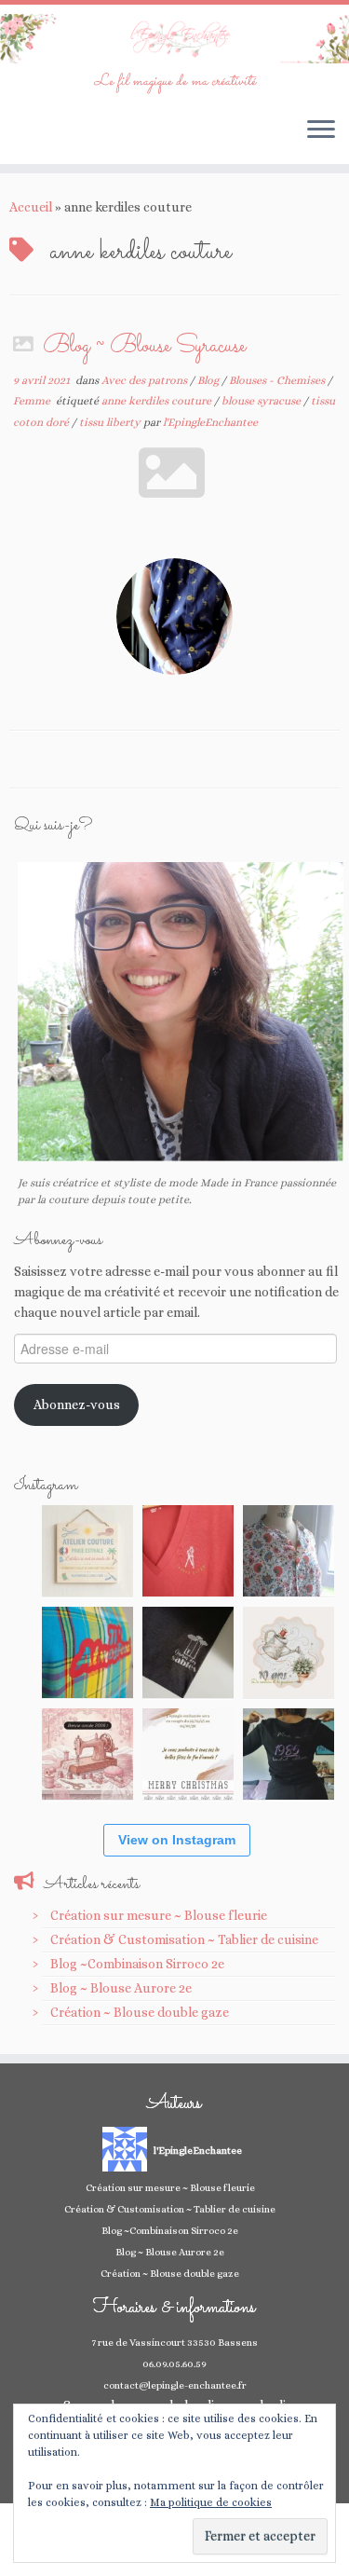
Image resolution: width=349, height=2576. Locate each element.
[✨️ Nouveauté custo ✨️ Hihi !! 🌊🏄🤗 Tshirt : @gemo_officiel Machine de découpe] (188, 1551)
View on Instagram (177, 1840)
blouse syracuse (262, 401)
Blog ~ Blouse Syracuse (144, 347)
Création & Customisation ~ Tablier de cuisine (184, 1939)
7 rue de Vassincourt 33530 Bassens (174, 2343)
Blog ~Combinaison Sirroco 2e (137, 1964)
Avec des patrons (146, 380)
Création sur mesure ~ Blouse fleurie (159, 1915)
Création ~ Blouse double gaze (140, 2012)
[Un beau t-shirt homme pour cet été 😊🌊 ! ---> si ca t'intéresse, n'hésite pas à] (188, 1652)
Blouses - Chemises (278, 380)
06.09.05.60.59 (174, 2364)
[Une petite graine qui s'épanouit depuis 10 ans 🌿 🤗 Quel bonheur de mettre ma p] (289, 1652)
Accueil (31, 207)
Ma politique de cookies (211, 2502)
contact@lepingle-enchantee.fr (175, 2385)
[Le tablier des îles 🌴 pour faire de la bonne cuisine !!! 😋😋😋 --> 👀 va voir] (87, 1652)
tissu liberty (111, 422)
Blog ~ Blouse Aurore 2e (121, 1988)
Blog (209, 380)
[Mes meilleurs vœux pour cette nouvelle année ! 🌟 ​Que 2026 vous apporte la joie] (87, 1754)
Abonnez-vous (77, 1404)
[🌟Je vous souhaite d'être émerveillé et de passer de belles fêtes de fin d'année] (188, 1754)
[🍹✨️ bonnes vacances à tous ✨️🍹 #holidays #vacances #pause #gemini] (87, 1551)
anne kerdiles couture (158, 401)
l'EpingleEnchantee (210, 422)
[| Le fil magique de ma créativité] (174, 39)
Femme (33, 401)
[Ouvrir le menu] (321, 130)
